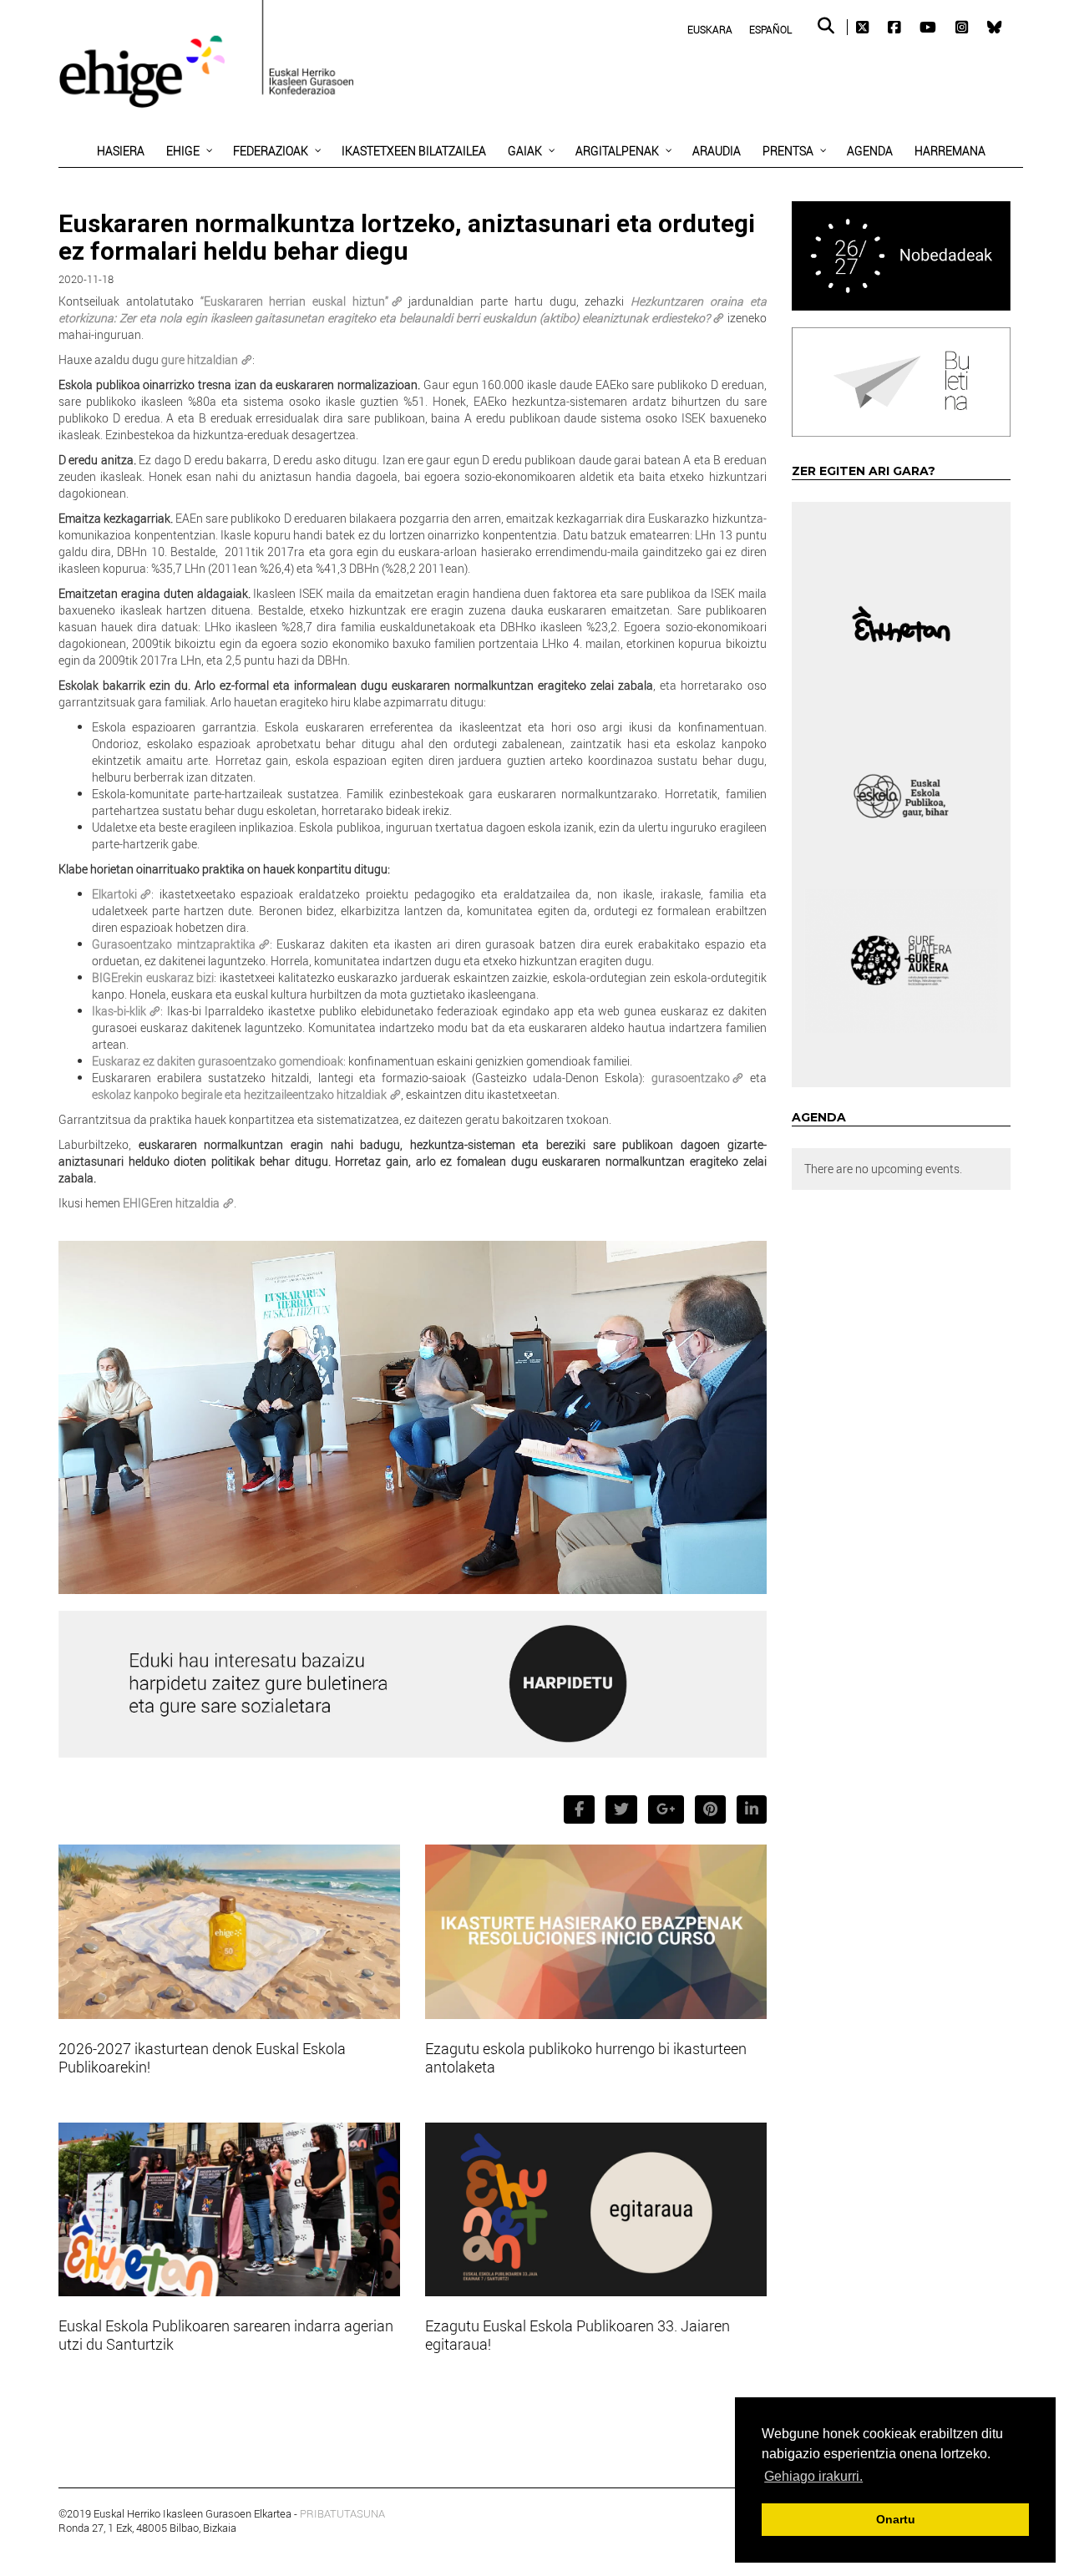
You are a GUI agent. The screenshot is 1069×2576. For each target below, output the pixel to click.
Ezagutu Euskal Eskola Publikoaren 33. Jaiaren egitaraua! (578, 2335)
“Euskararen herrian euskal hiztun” (294, 301)
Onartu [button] (896, 2519)
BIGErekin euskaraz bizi (153, 977)
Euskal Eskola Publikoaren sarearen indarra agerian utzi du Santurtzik (226, 2335)
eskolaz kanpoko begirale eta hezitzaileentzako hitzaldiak (239, 1094)
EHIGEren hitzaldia (171, 1203)
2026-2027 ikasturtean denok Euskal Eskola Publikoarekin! (202, 2057)
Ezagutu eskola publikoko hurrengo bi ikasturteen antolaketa (586, 2057)
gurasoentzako (691, 1078)
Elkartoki (114, 894)
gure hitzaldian (200, 359)
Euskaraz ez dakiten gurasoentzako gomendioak (218, 1061)
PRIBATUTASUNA (342, 2513)
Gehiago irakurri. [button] (813, 2476)
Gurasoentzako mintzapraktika (174, 944)
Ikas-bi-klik (119, 1011)
